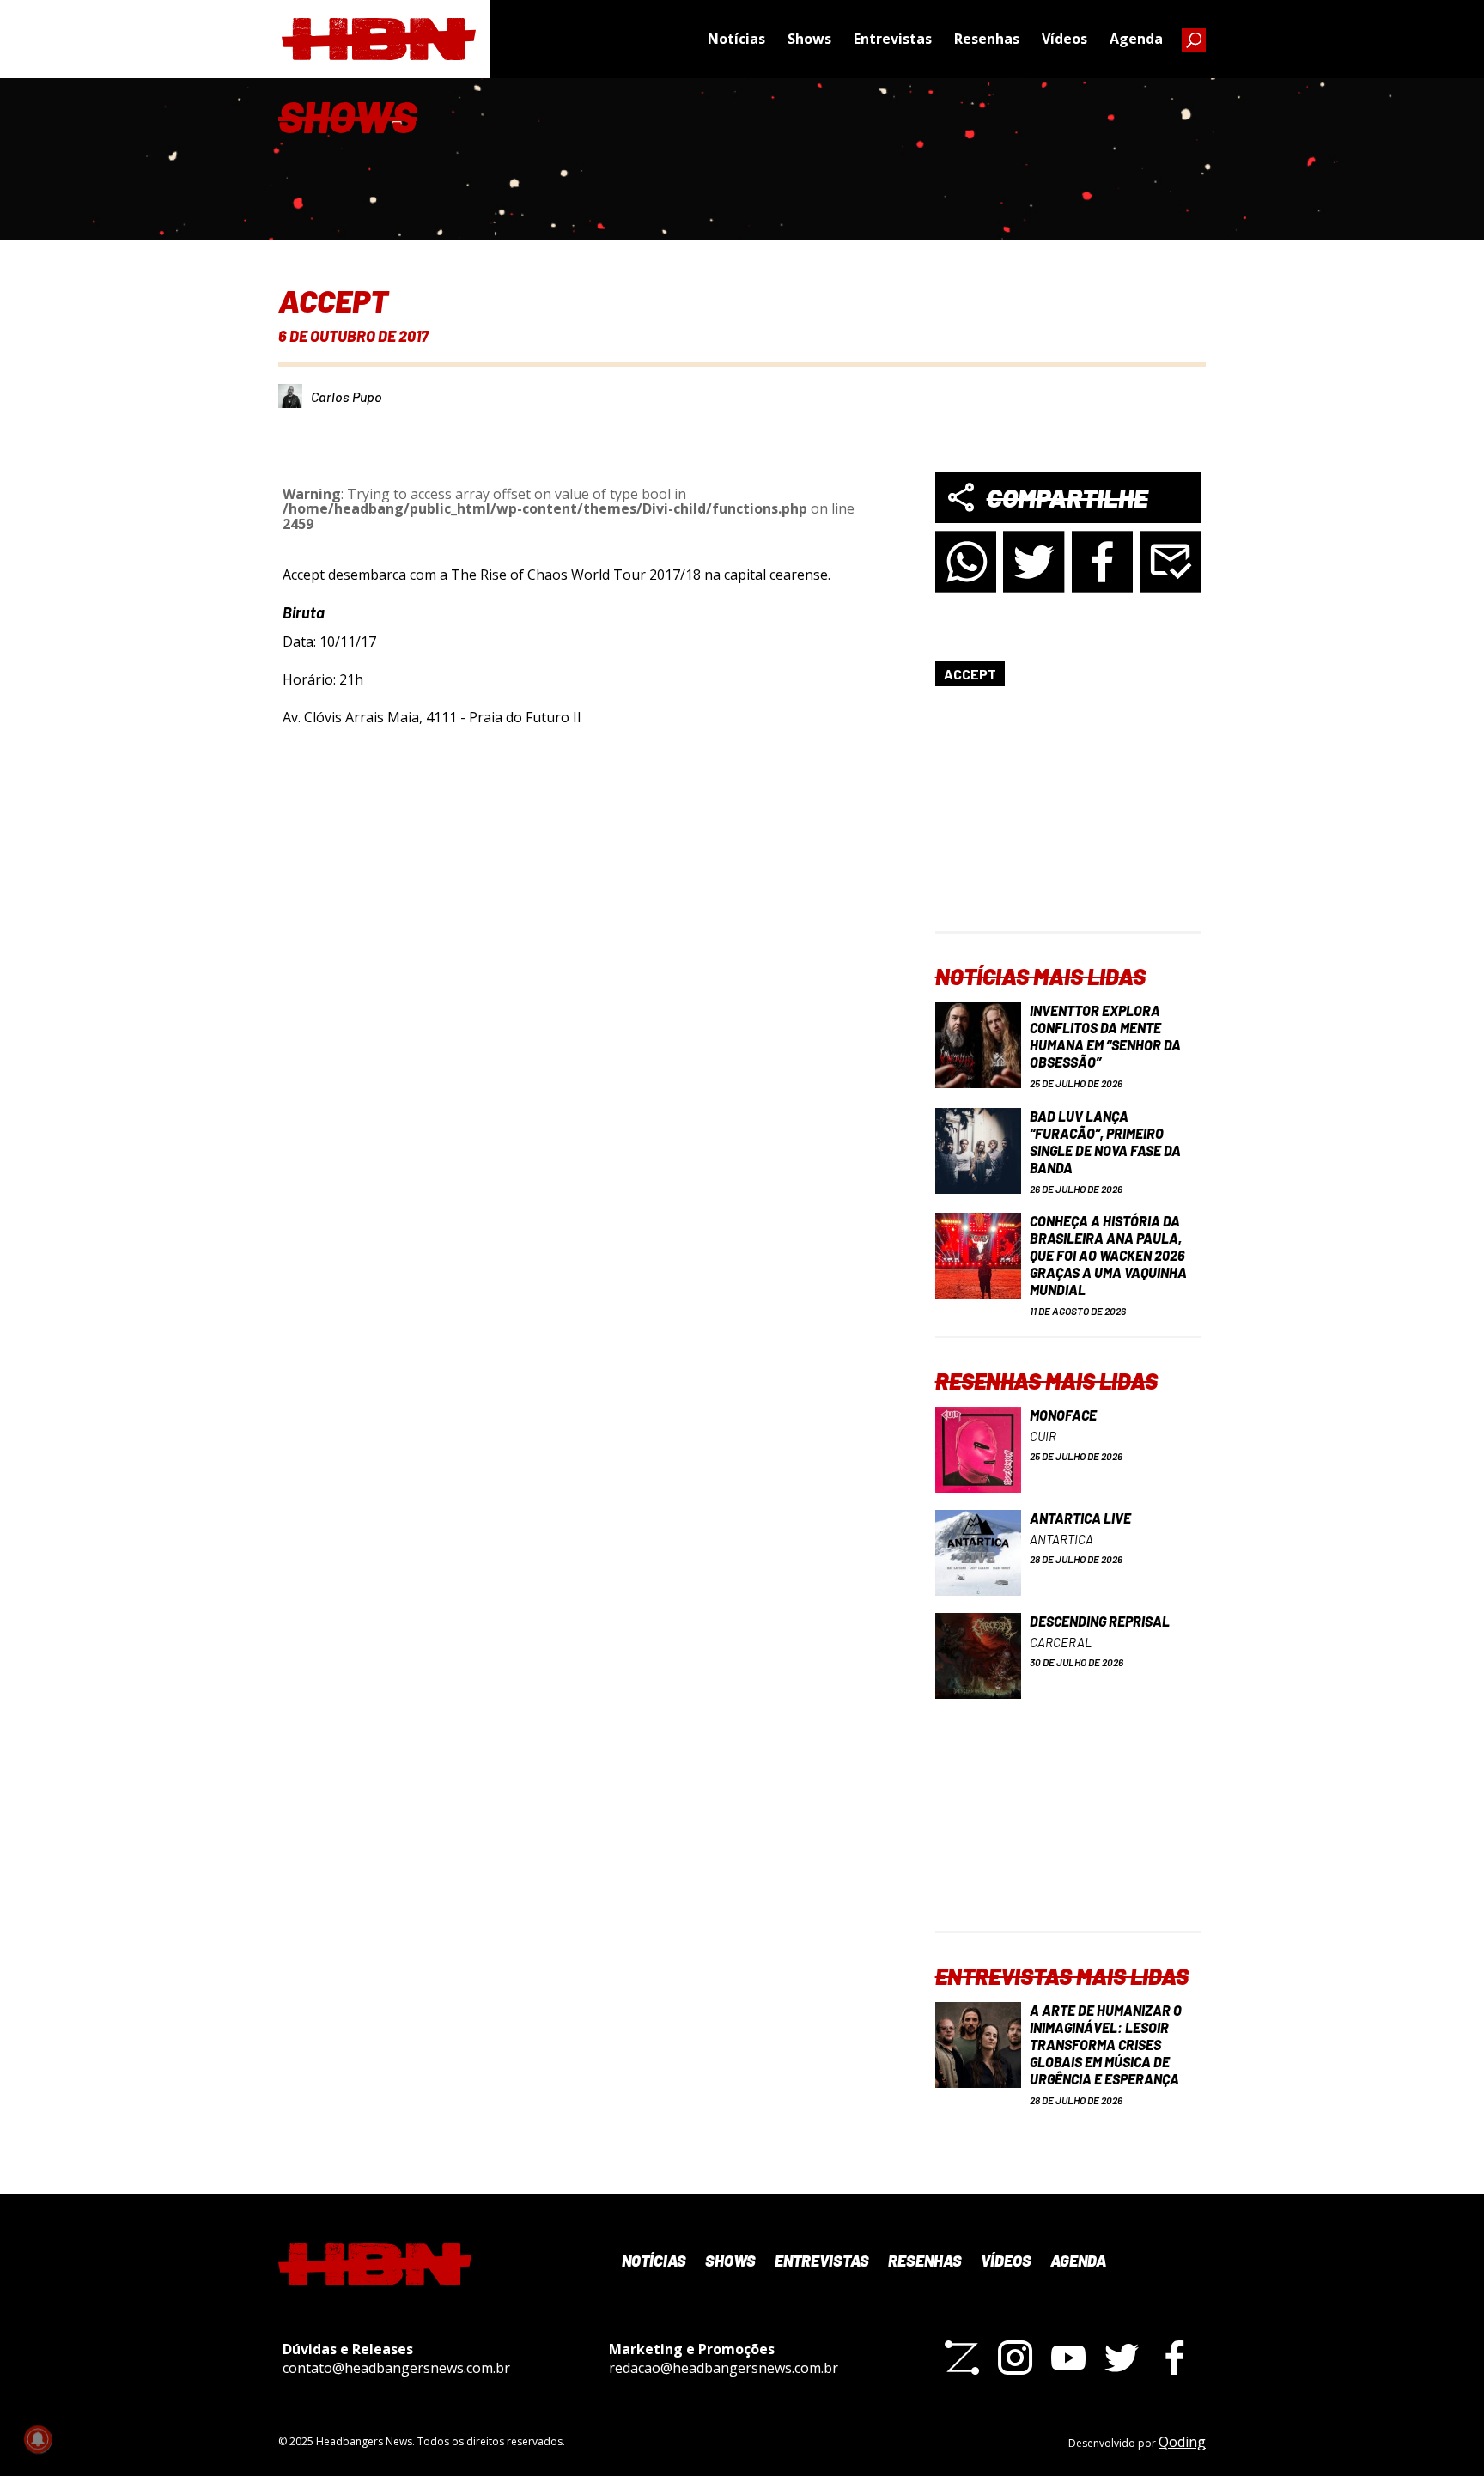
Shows (809, 39)
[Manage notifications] (38, 2439)
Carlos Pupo (347, 396)
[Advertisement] (1068, 824)
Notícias (736, 39)
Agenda (1136, 39)
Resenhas (987, 39)
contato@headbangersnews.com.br (396, 2368)
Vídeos (1064, 39)
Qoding (1182, 2442)
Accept (970, 674)
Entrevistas (893, 39)
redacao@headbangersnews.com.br (724, 2368)
